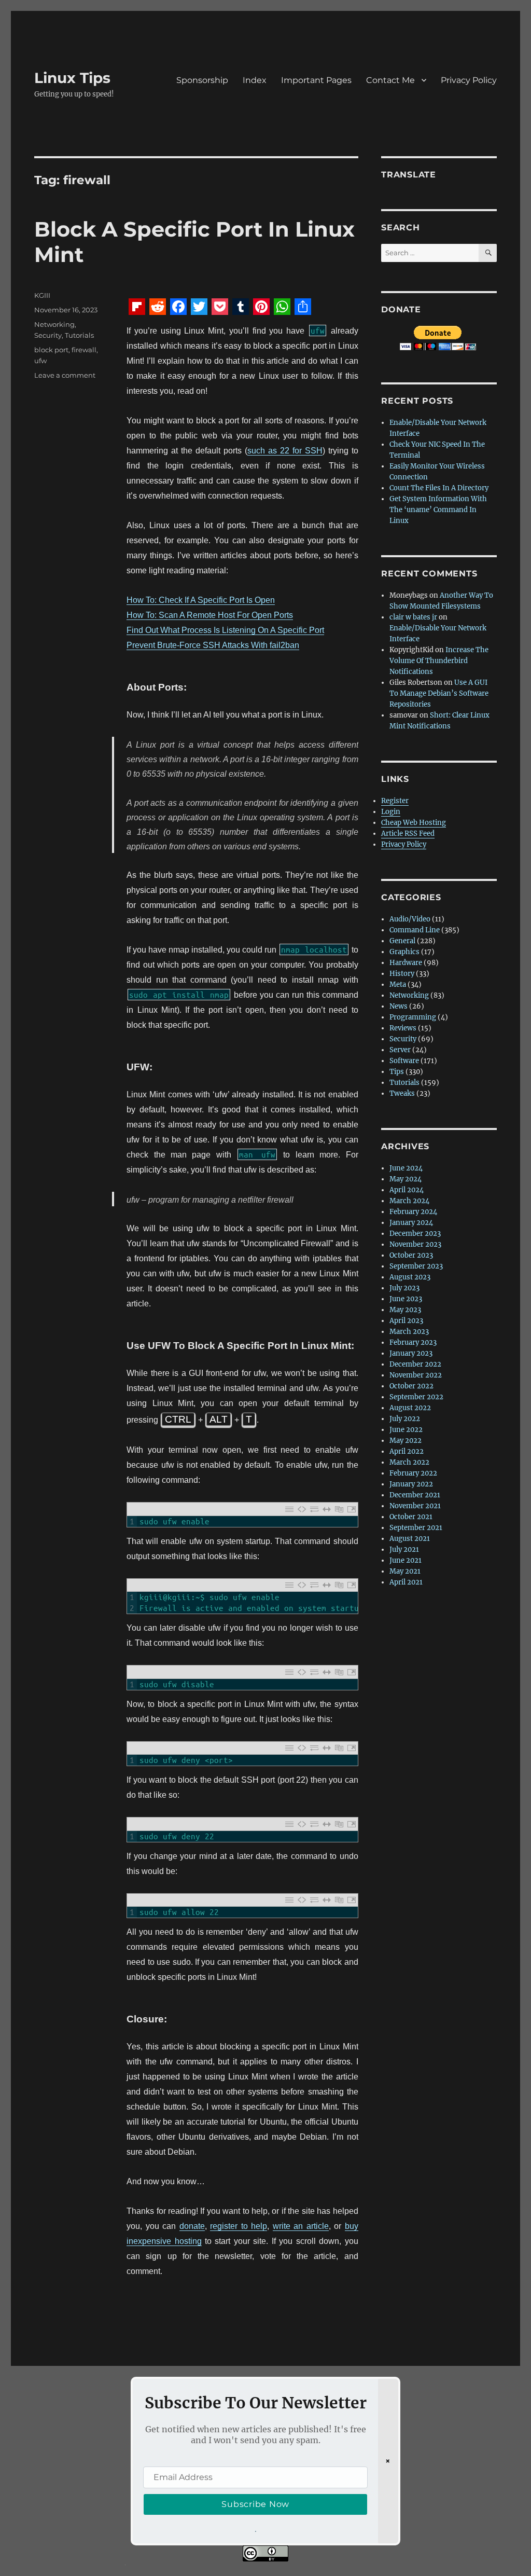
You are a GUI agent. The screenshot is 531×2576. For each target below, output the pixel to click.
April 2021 (406, 1582)
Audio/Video (410, 919)
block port (51, 350)
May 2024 (406, 1179)
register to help (239, 2226)
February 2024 (413, 1212)
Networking (54, 324)
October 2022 (411, 1386)
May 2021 (405, 1571)
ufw (40, 361)
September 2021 (416, 1528)
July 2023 (404, 1288)
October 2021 (411, 1517)
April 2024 (407, 1190)
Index (255, 80)
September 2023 (416, 1266)
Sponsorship (202, 80)
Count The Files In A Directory (439, 488)
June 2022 (406, 1430)
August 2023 (410, 1277)
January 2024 (411, 1223)
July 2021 (404, 1549)
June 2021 (406, 1560)
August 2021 (410, 1539)
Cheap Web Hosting (414, 823)
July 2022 (405, 1419)
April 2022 (407, 1451)
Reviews (403, 1028)
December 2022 (415, 1364)
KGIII (42, 295)
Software (404, 1061)
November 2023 (415, 1244)
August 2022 (410, 1408)
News (399, 1006)
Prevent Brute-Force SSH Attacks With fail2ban (213, 645)
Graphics (404, 952)
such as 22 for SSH (285, 451)
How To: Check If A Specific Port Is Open (201, 600)
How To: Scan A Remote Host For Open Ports (210, 615)
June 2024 (406, 1168)
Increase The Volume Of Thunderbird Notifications (439, 661)
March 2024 (409, 1201)
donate (192, 2226)
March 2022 (409, 1462)
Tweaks (402, 1093)
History (402, 974)
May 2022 (406, 1441)
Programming (413, 1017)
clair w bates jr (413, 617)
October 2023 (411, 1255)
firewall (84, 350)
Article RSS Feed (408, 834)
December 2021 (415, 1495)
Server (400, 1050)
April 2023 (406, 1321)
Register (395, 801)
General (402, 941)
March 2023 (409, 1332)
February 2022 (413, 1473)
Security (48, 335)
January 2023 (411, 1353)
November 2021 (415, 1506)
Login (391, 812)
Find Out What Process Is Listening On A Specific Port (225, 630)
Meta (398, 984)
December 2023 (415, 1234)
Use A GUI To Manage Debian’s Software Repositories (439, 693)
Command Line (415, 930)
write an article (301, 2226)
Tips (397, 1072)
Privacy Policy (469, 80)
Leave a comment (65, 375)
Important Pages (316, 80)
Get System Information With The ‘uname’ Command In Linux (438, 510)
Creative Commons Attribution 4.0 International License (325, 2569)
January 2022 (411, 1484)
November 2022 (416, 1375)
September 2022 (416, 1397)
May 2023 (405, 1310)
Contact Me (390, 80)
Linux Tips (72, 78)
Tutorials (79, 335)
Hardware (406, 963)
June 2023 (406, 1299)
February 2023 (413, 1342)
